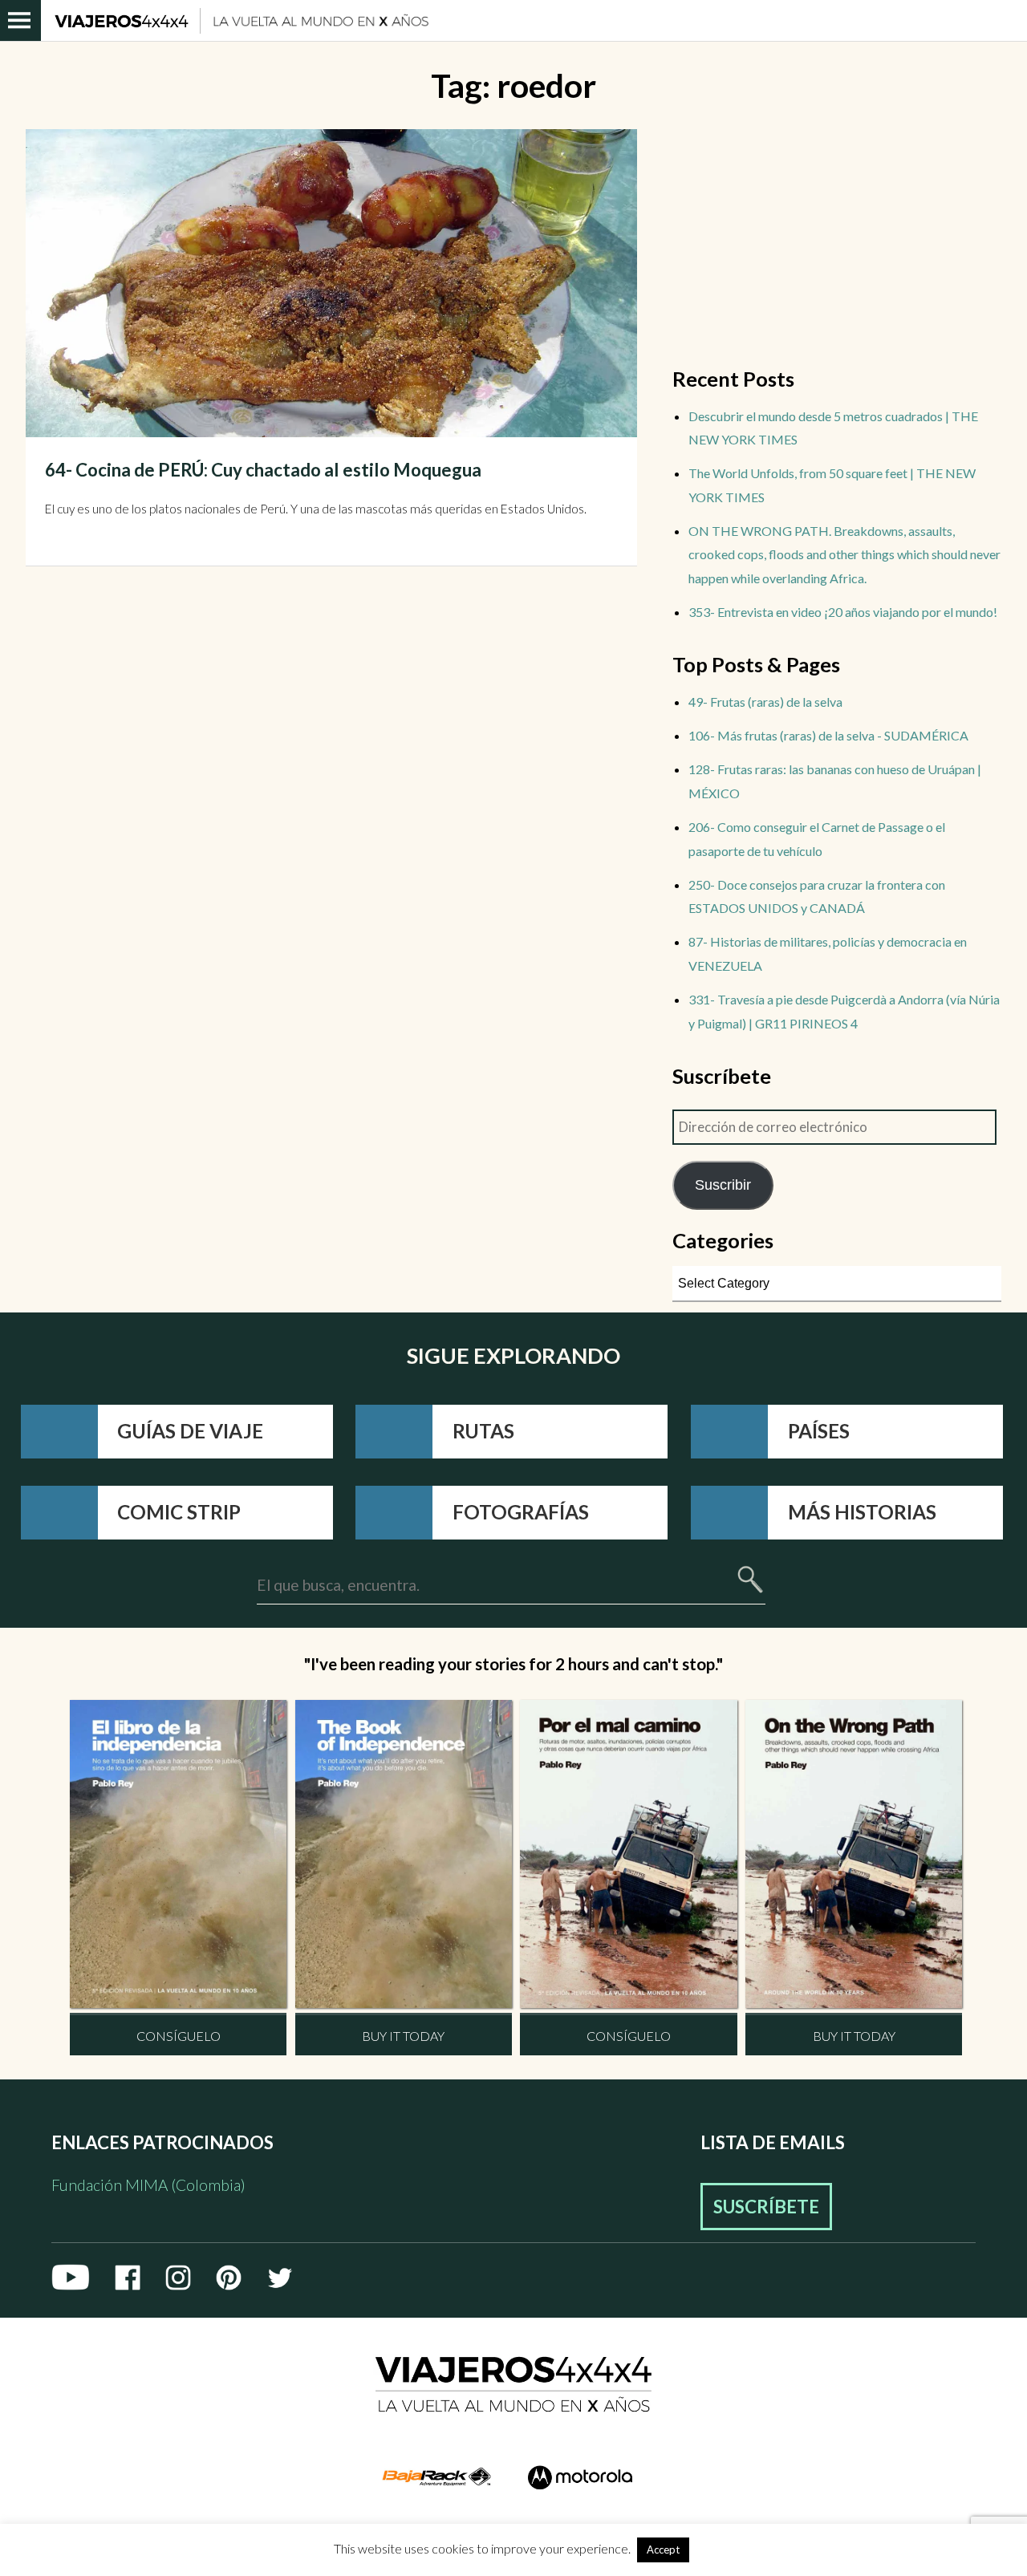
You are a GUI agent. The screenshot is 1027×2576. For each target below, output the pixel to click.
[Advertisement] (837, 241)
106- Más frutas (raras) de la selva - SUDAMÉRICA (828, 735)
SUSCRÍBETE (766, 2207)
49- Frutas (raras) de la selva (765, 702)
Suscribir (723, 1185)
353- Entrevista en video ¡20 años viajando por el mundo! (843, 612)
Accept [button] (663, 2550)
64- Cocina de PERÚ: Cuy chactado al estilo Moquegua (263, 470)
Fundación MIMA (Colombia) (148, 2185)
